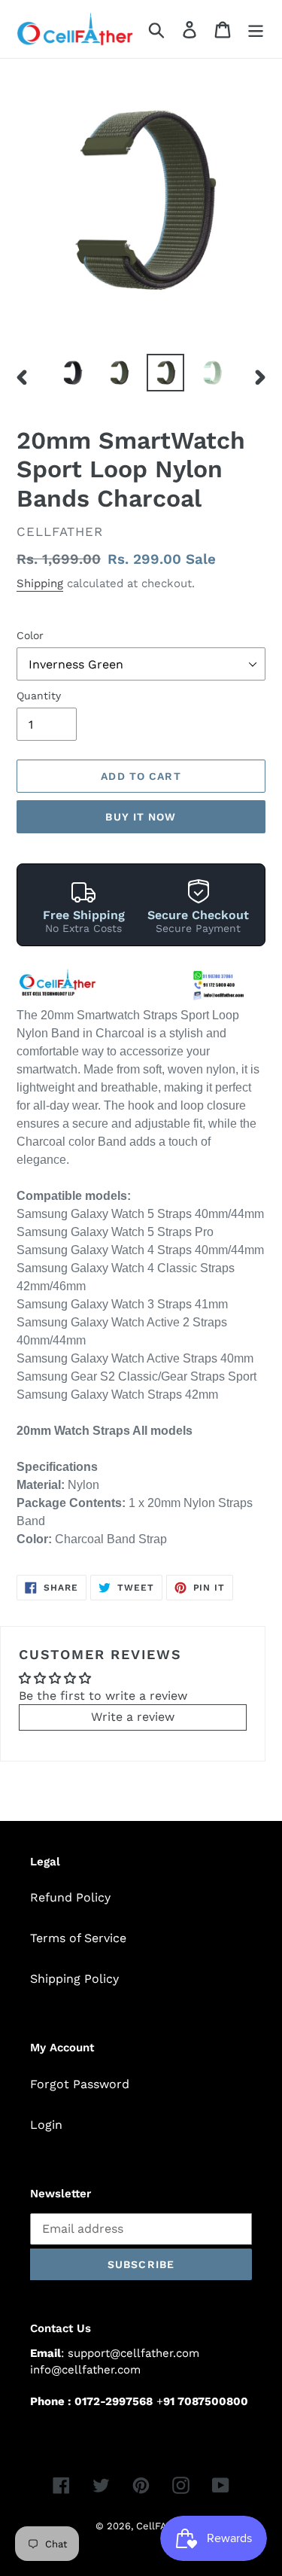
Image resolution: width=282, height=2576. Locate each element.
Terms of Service (78, 1938)
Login (46, 2125)
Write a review (133, 1717)
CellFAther (161, 2526)
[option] (72, 373)
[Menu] (256, 29)
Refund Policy (70, 1897)
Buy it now (141, 817)
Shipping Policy (74, 1979)
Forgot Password (80, 2084)
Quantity (39, 696)
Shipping (40, 583)
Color (30, 635)
